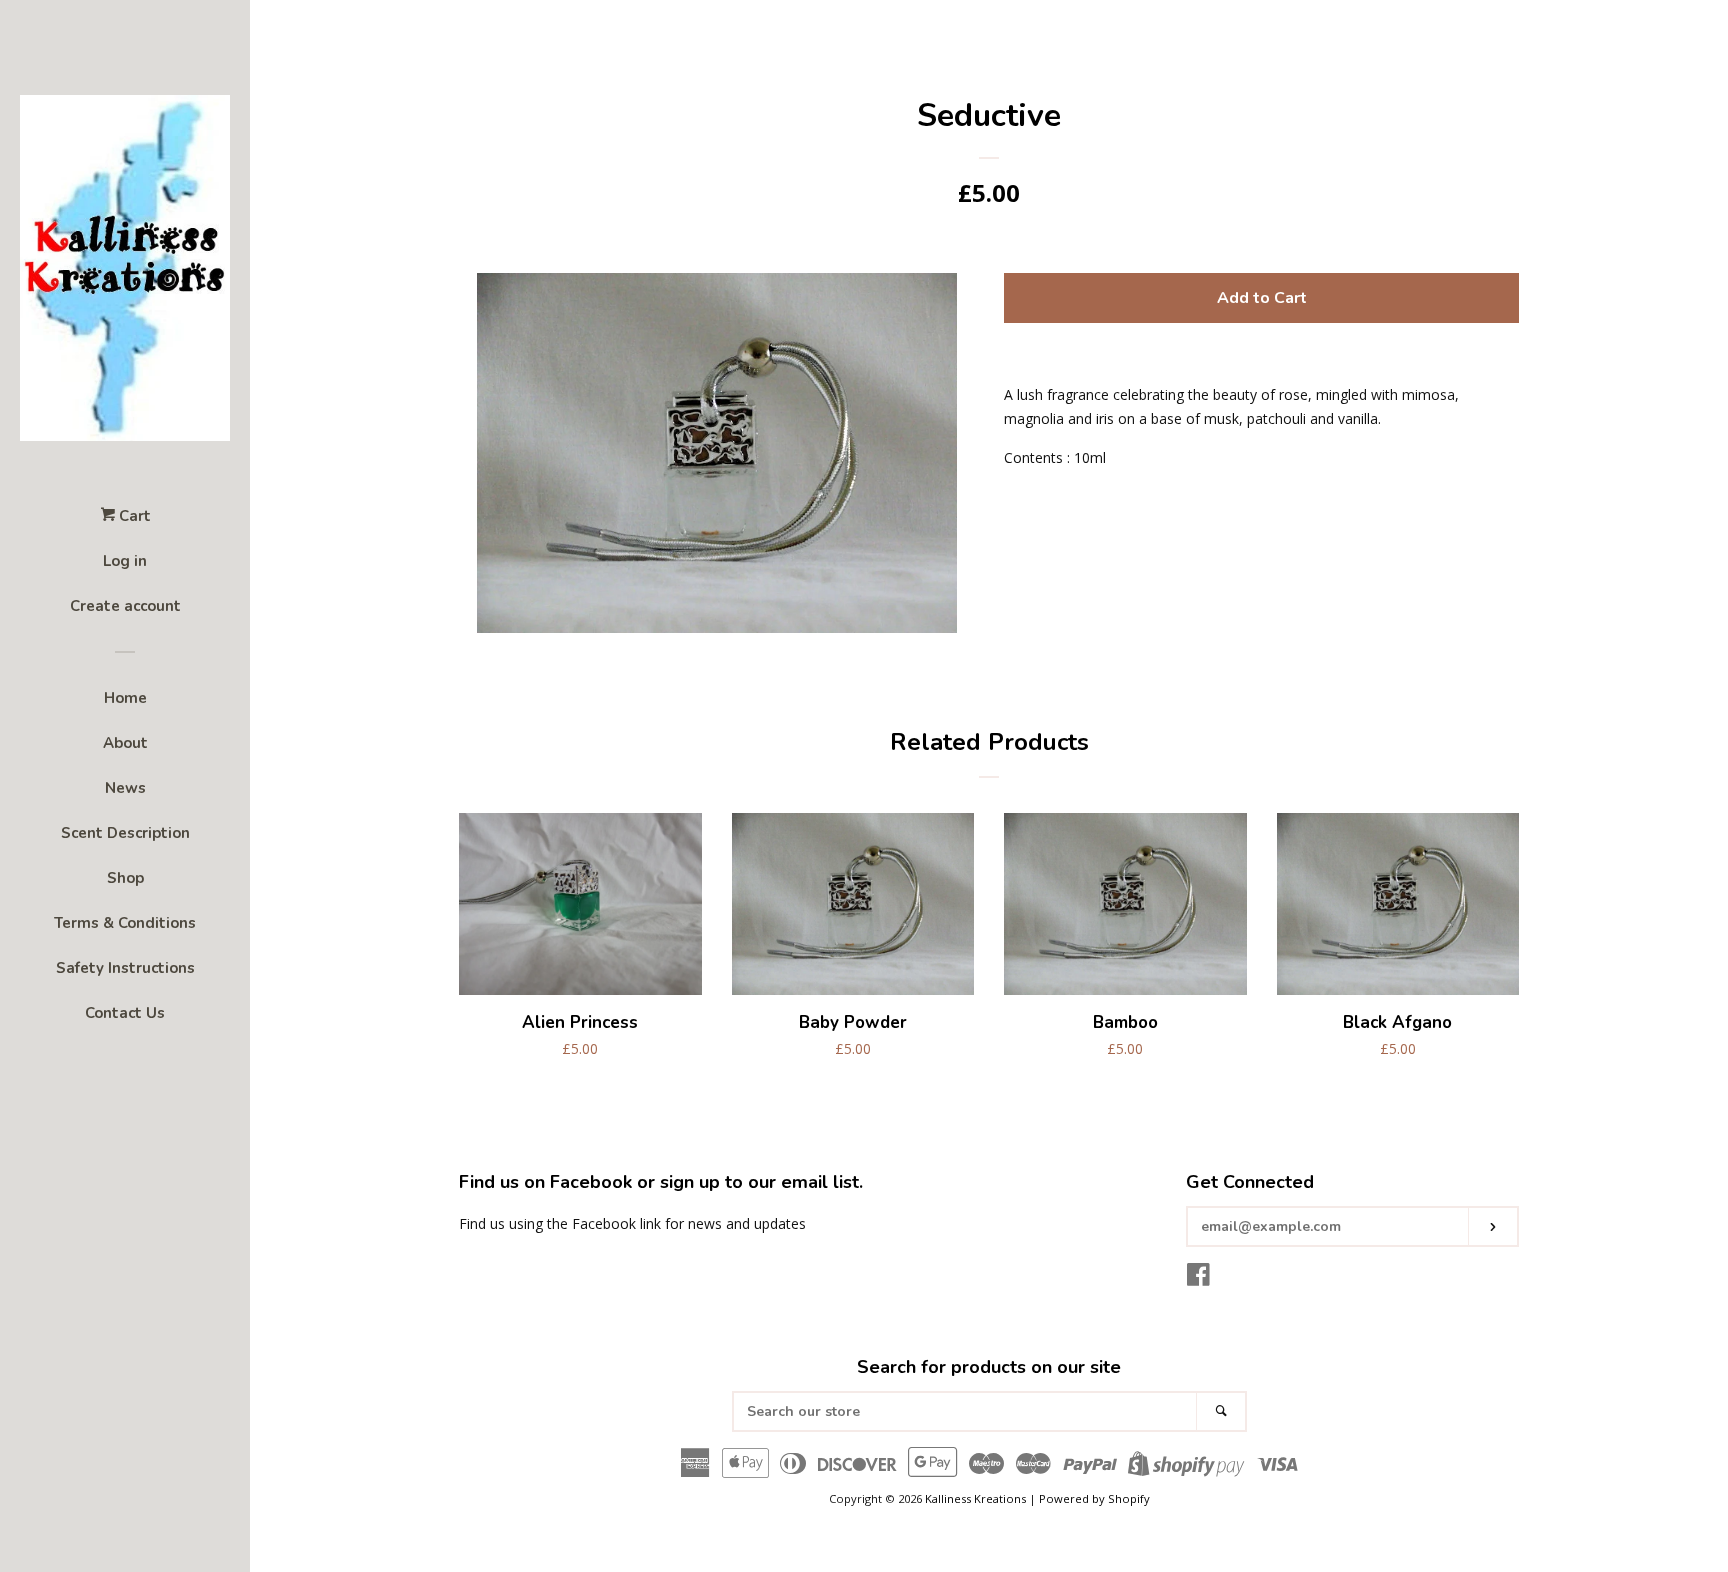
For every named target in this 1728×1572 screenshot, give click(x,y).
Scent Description (125, 833)
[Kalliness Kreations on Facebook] (1198, 1278)
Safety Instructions (125, 968)
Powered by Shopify (1094, 1498)
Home (125, 698)
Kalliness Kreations (975, 1498)
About (125, 743)
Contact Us (125, 1013)
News (125, 788)
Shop (125, 878)
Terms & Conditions (125, 923)
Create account (125, 606)
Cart (133, 516)
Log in (125, 561)
